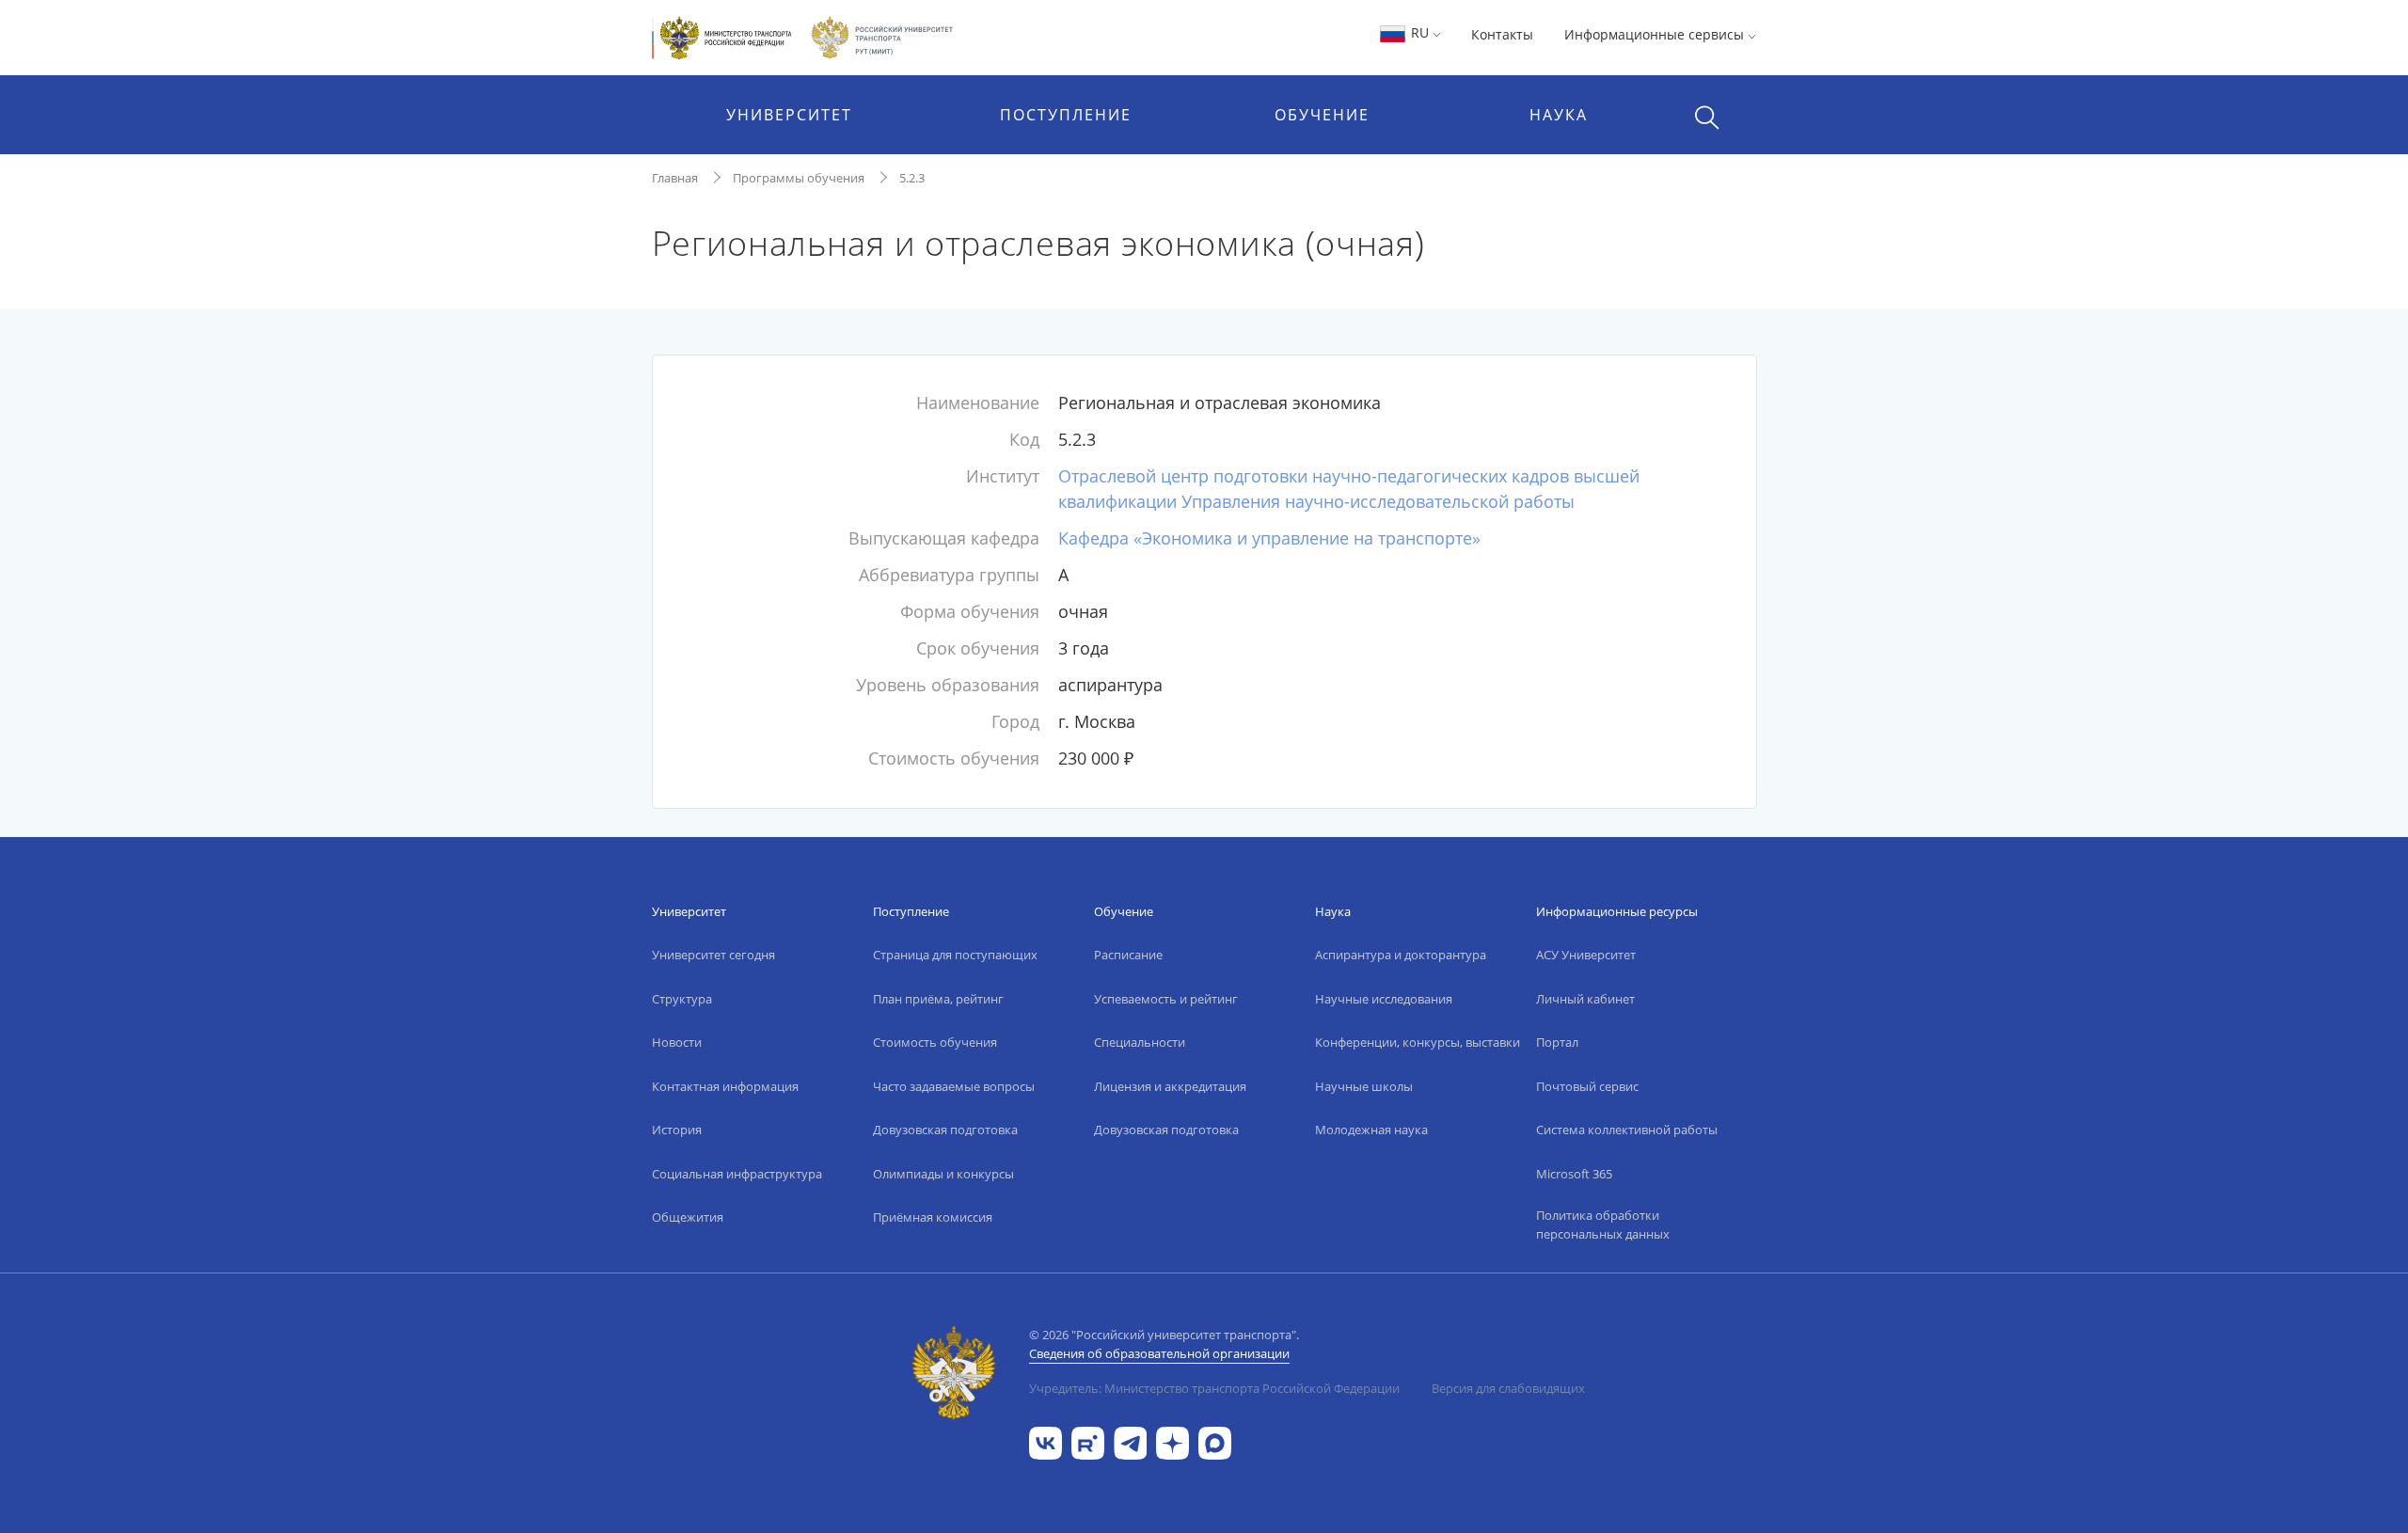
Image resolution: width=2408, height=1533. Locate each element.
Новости (677, 1042)
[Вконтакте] (1046, 1441)
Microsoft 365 (1574, 1174)
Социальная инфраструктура (737, 1174)
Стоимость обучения (935, 1042)
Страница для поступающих (955, 955)
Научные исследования (1384, 999)
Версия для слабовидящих (1508, 1388)
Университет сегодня (713, 955)
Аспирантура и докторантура (1401, 955)
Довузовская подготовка (945, 1130)
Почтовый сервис (1587, 1086)
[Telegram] (1130, 1441)
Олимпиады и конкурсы (943, 1174)
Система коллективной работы (1627, 1130)
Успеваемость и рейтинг (1166, 999)
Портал (1557, 1042)
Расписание (1128, 955)
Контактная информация (725, 1086)
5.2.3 (912, 178)
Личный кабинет (1585, 999)
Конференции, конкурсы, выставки (1418, 1042)
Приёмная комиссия (933, 1217)
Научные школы (1364, 1086)
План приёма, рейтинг (938, 999)
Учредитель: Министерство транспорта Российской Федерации (1214, 1388)
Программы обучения (799, 178)
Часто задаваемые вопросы (954, 1086)
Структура (682, 999)
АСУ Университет (1586, 955)
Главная (675, 178)
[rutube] (1088, 1441)
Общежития (688, 1217)
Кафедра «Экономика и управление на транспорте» (1269, 538)
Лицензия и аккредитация (1170, 1086)
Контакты (1502, 34)
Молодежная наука (1371, 1130)
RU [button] (1420, 32)
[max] (1215, 1441)
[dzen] (1172, 1441)
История (677, 1130)
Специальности (1140, 1042)
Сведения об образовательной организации (1159, 1353)
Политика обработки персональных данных (1603, 1225)
